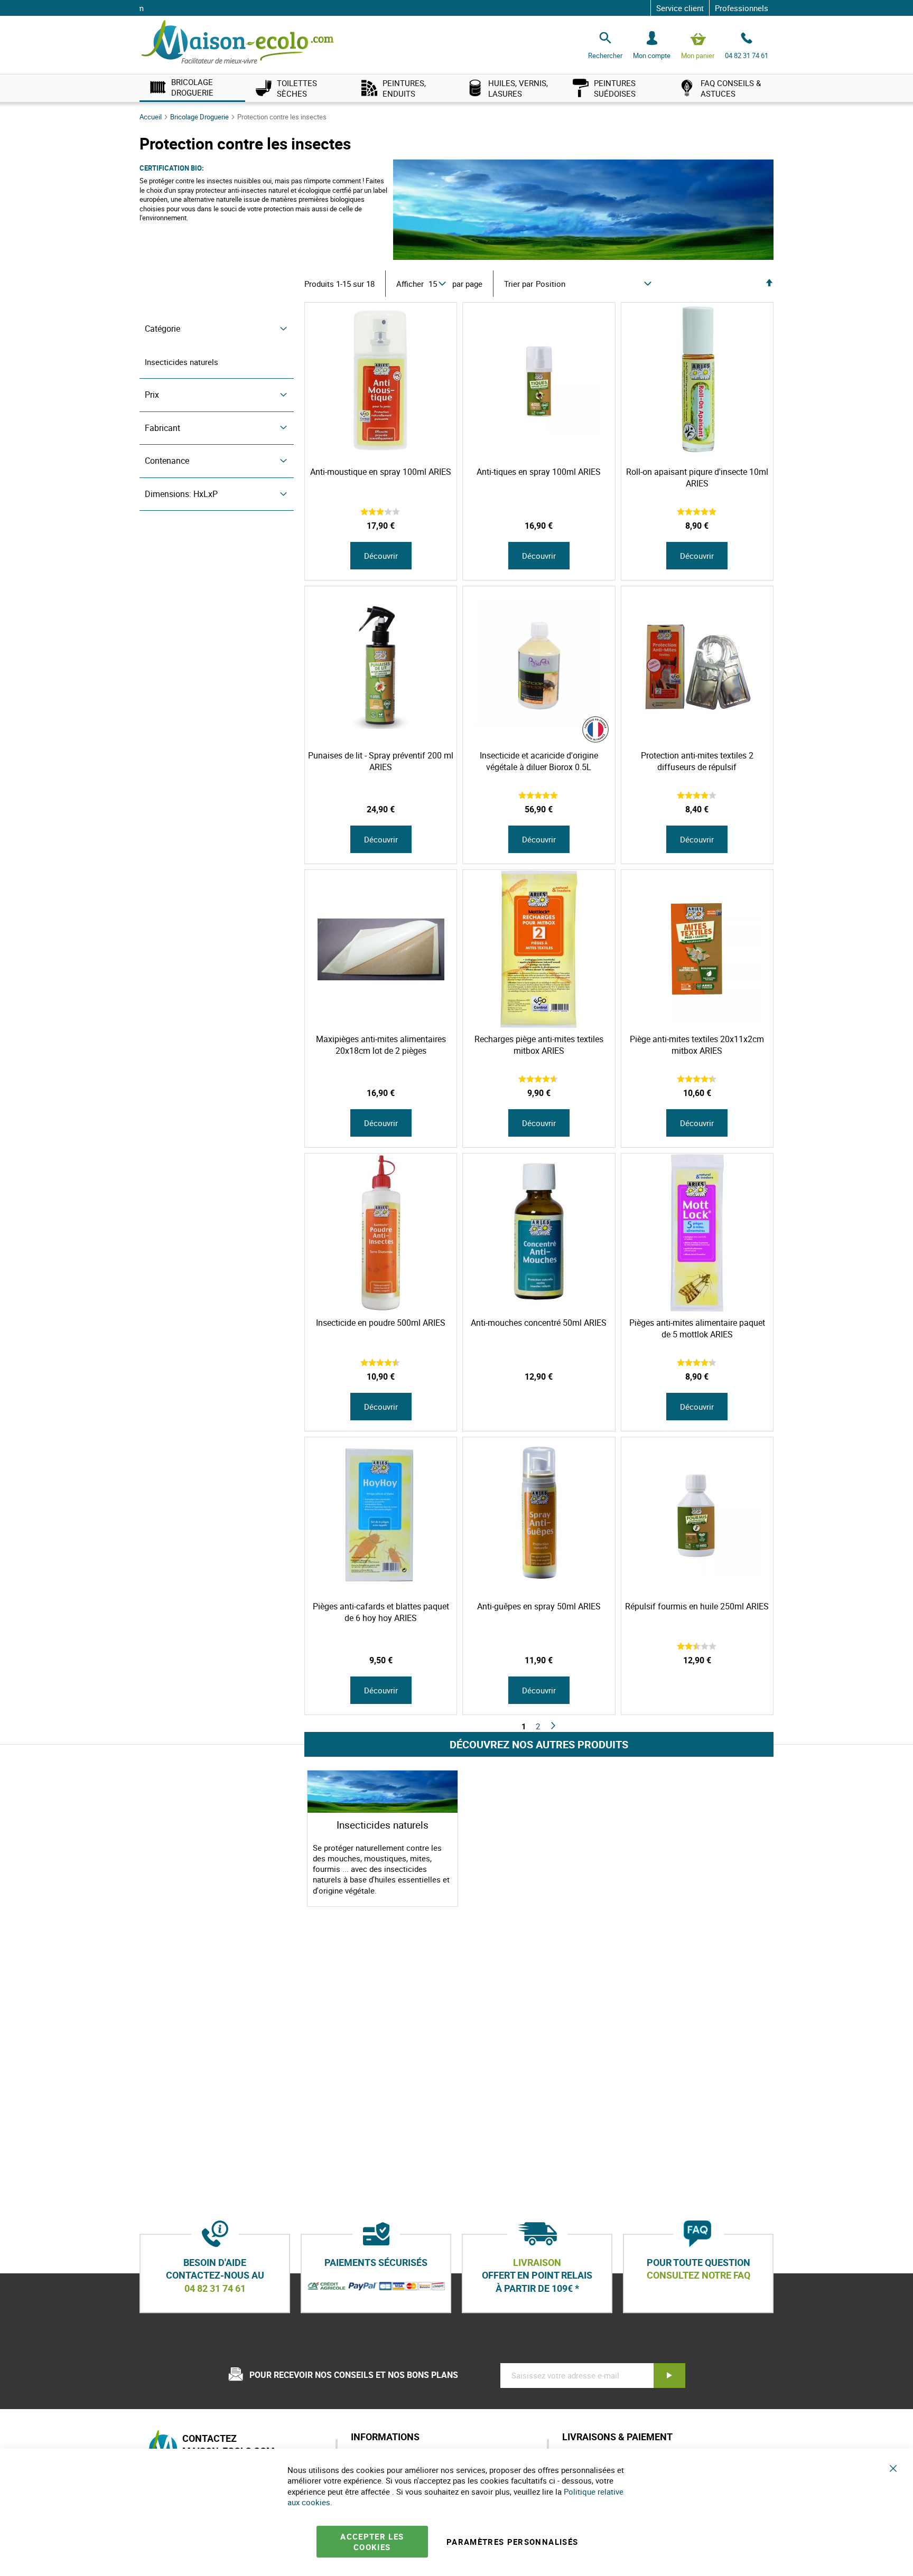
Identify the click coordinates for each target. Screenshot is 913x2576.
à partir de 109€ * (537, 2288)
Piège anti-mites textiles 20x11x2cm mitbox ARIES (697, 1045)
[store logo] (237, 43)
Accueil (151, 117)
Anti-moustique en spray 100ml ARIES (381, 472)
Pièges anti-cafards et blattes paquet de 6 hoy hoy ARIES (381, 1612)
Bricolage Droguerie (200, 117)
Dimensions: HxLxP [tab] (181, 494)
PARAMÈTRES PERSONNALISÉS (512, 2542)
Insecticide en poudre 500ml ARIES (381, 1323)
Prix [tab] (152, 395)
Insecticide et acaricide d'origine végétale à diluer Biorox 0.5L (539, 761)
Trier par (519, 284)
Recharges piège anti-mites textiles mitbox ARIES (539, 1045)
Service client (680, 8)
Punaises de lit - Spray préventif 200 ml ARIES (381, 761)
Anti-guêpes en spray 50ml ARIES (539, 1606)
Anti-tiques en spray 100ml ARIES (539, 472)
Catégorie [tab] (162, 329)
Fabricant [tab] (162, 428)
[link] (192, 88)
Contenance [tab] (167, 461)
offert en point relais (537, 2275)
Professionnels (742, 8)
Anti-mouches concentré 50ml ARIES (539, 1323)
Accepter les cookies (372, 2542)
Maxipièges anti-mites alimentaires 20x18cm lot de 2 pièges (381, 1045)
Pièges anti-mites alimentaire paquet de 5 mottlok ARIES (697, 1328)
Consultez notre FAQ (698, 2275)
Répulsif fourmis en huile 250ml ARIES (697, 1606)
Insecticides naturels (181, 362)
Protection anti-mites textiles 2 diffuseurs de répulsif (697, 761)
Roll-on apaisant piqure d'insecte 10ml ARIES (697, 477)
